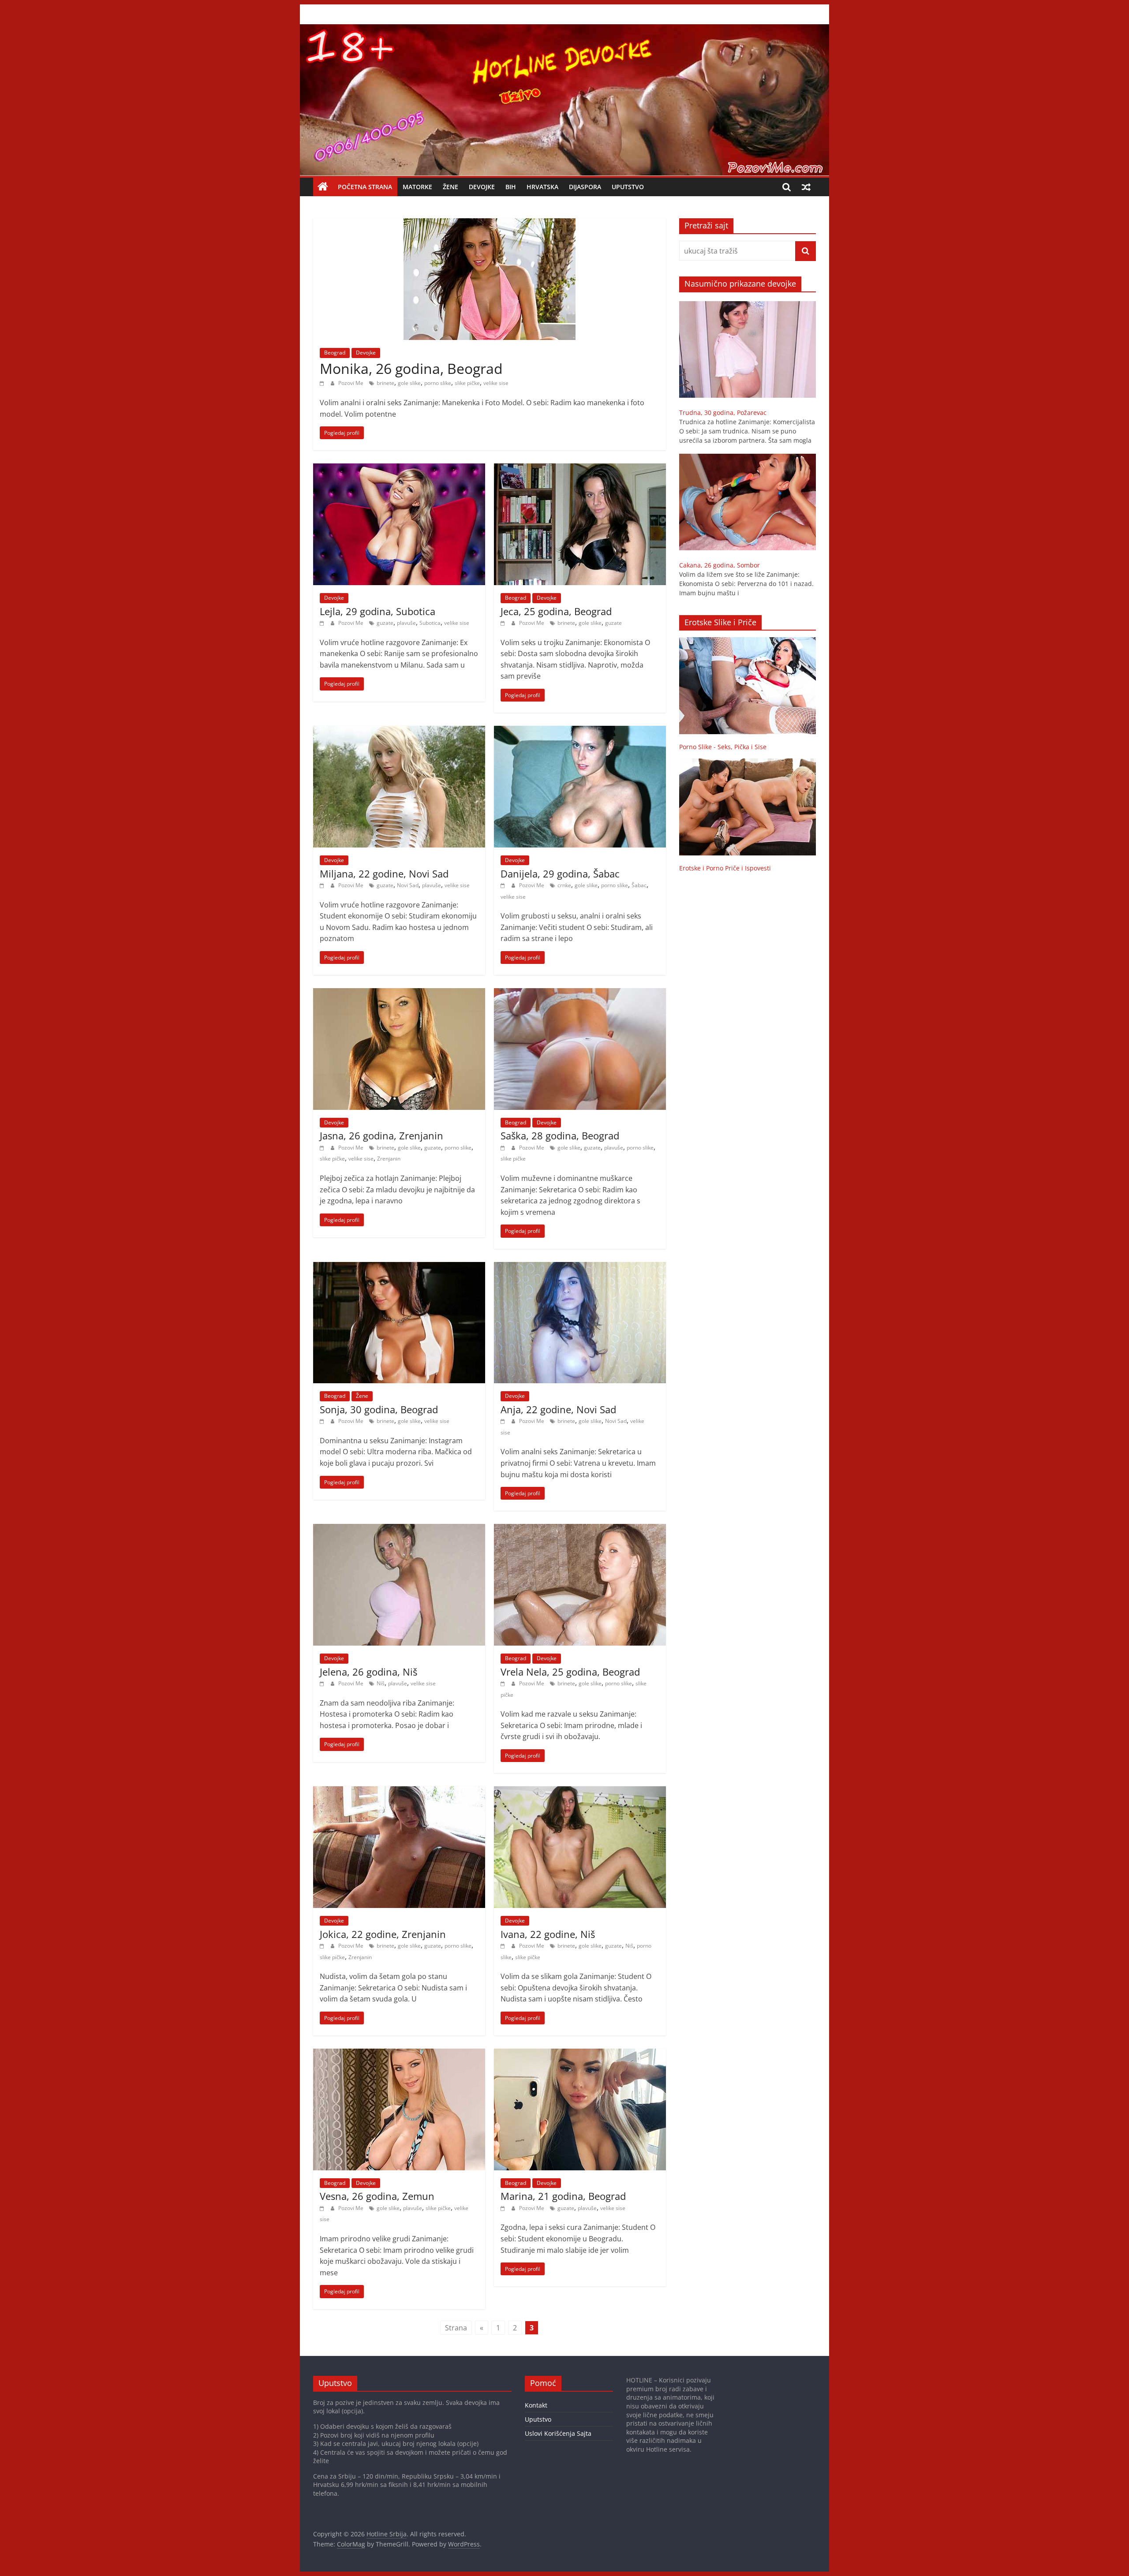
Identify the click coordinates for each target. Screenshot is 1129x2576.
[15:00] (323, 1148)
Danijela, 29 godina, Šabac (560, 874)
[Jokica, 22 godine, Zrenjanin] (399, 1792)
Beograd (335, 353)
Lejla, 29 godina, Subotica (378, 611)
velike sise (496, 383)
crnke (564, 885)
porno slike (438, 383)
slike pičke (467, 383)
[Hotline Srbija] (564, 30)
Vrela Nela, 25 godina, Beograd (570, 1672)
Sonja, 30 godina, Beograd (379, 1409)
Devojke (482, 187)
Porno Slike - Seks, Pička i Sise (723, 747)
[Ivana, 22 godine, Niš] (580, 1792)
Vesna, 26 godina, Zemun (377, 2196)
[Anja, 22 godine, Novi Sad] (580, 1267)
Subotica (430, 623)
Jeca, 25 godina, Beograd (556, 611)
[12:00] (504, 1421)
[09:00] (323, 1946)
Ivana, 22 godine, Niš (548, 1934)
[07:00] (504, 1946)
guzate (385, 623)
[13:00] (323, 1421)
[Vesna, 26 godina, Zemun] (399, 2054)
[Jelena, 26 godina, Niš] (399, 1529)
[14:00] (504, 1148)
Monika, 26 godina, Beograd (411, 368)
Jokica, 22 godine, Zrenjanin (383, 1934)
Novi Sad (408, 885)
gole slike (409, 383)
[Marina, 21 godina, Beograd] (580, 2054)
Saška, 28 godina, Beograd (560, 1135)
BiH (511, 187)
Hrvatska (542, 187)
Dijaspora (585, 187)
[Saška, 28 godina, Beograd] (580, 993)
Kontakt (536, 2405)
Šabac (639, 885)
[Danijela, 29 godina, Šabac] (580, 731)
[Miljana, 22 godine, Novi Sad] (399, 731)
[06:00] (504, 623)
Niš (381, 1683)
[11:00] (323, 1683)
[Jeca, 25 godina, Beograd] (580, 469)
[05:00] (504, 2208)
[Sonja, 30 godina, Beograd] (399, 1267)
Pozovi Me (351, 383)
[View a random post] (806, 187)
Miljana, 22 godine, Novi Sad (384, 874)
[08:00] (323, 623)
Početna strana (365, 187)
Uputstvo (628, 187)
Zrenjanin (389, 1159)
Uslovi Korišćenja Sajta (558, 2433)
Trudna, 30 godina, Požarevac (723, 413)
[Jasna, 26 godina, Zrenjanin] (399, 993)
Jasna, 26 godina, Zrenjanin (381, 1135)
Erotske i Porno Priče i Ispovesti (725, 868)
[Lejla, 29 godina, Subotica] (399, 469)
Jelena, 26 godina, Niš (368, 1672)
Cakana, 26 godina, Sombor (720, 565)
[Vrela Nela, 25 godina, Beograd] (580, 1529)
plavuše (406, 623)
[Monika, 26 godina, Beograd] (490, 224)
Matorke (417, 187)
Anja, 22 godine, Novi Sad (558, 1409)
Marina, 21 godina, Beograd (563, 2196)
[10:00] (504, 1683)
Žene (450, 187)
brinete (385, 383)
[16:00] (323, 383)
